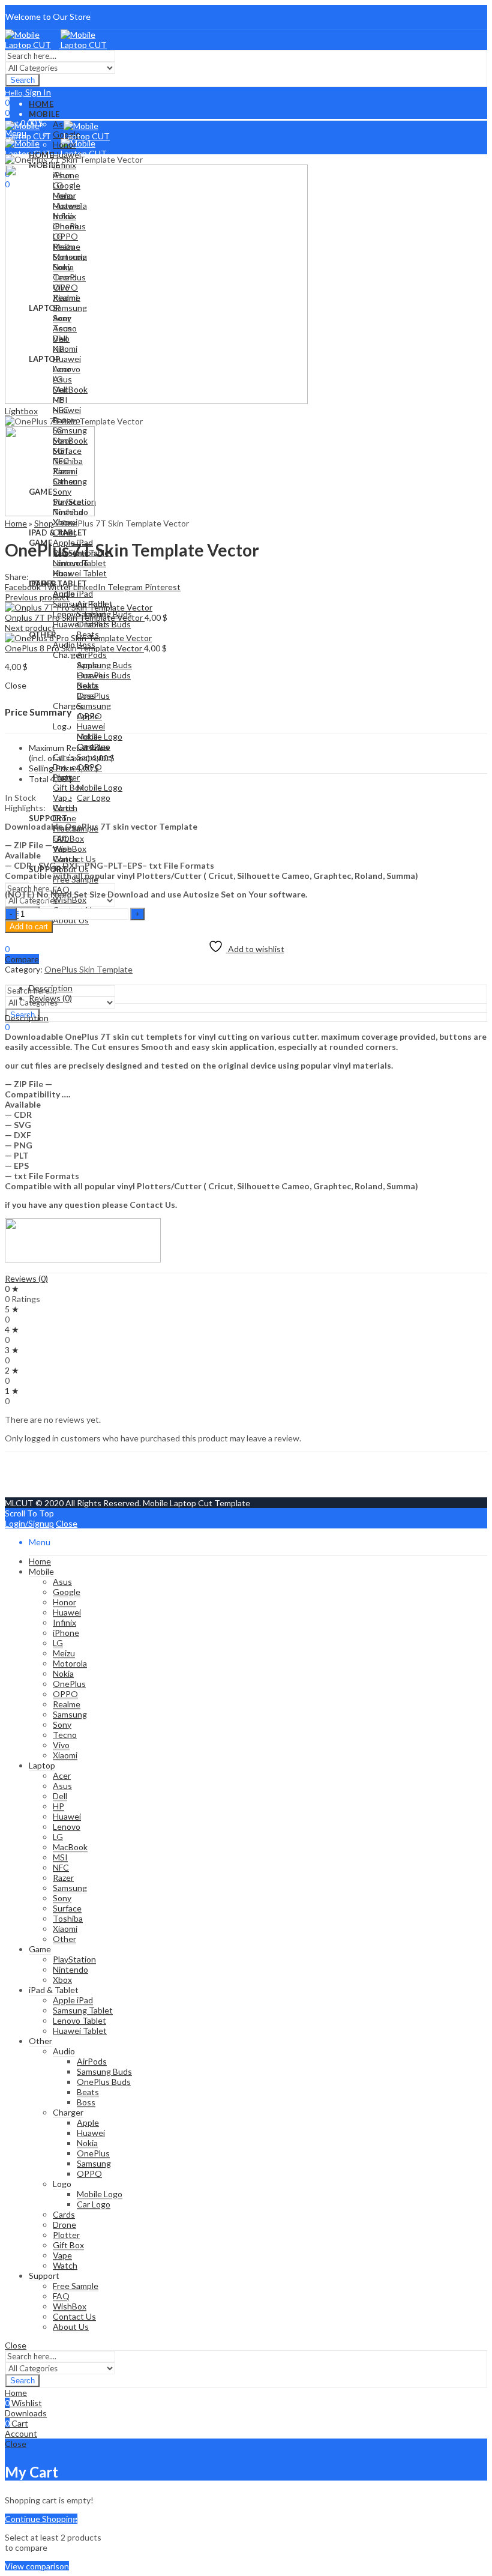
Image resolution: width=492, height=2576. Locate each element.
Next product (30, 628)
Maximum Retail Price (69, 753)
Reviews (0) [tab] (50, 998)
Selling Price (52, 768)
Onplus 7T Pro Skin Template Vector (75, 617)
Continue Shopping (41, 2519)
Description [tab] (51, 988)
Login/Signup (29, 1523)
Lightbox (21, 411)
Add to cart (29, 927)
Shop (44, 523)
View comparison (37, 2566)
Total (39, 779)
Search (22, 80)
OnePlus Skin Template (88, 969)
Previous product (37, 597)
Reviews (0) (26, 1278)
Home (16, 523)
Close (67, 1523)
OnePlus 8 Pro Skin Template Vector (74, 648)
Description (27, 1018)
